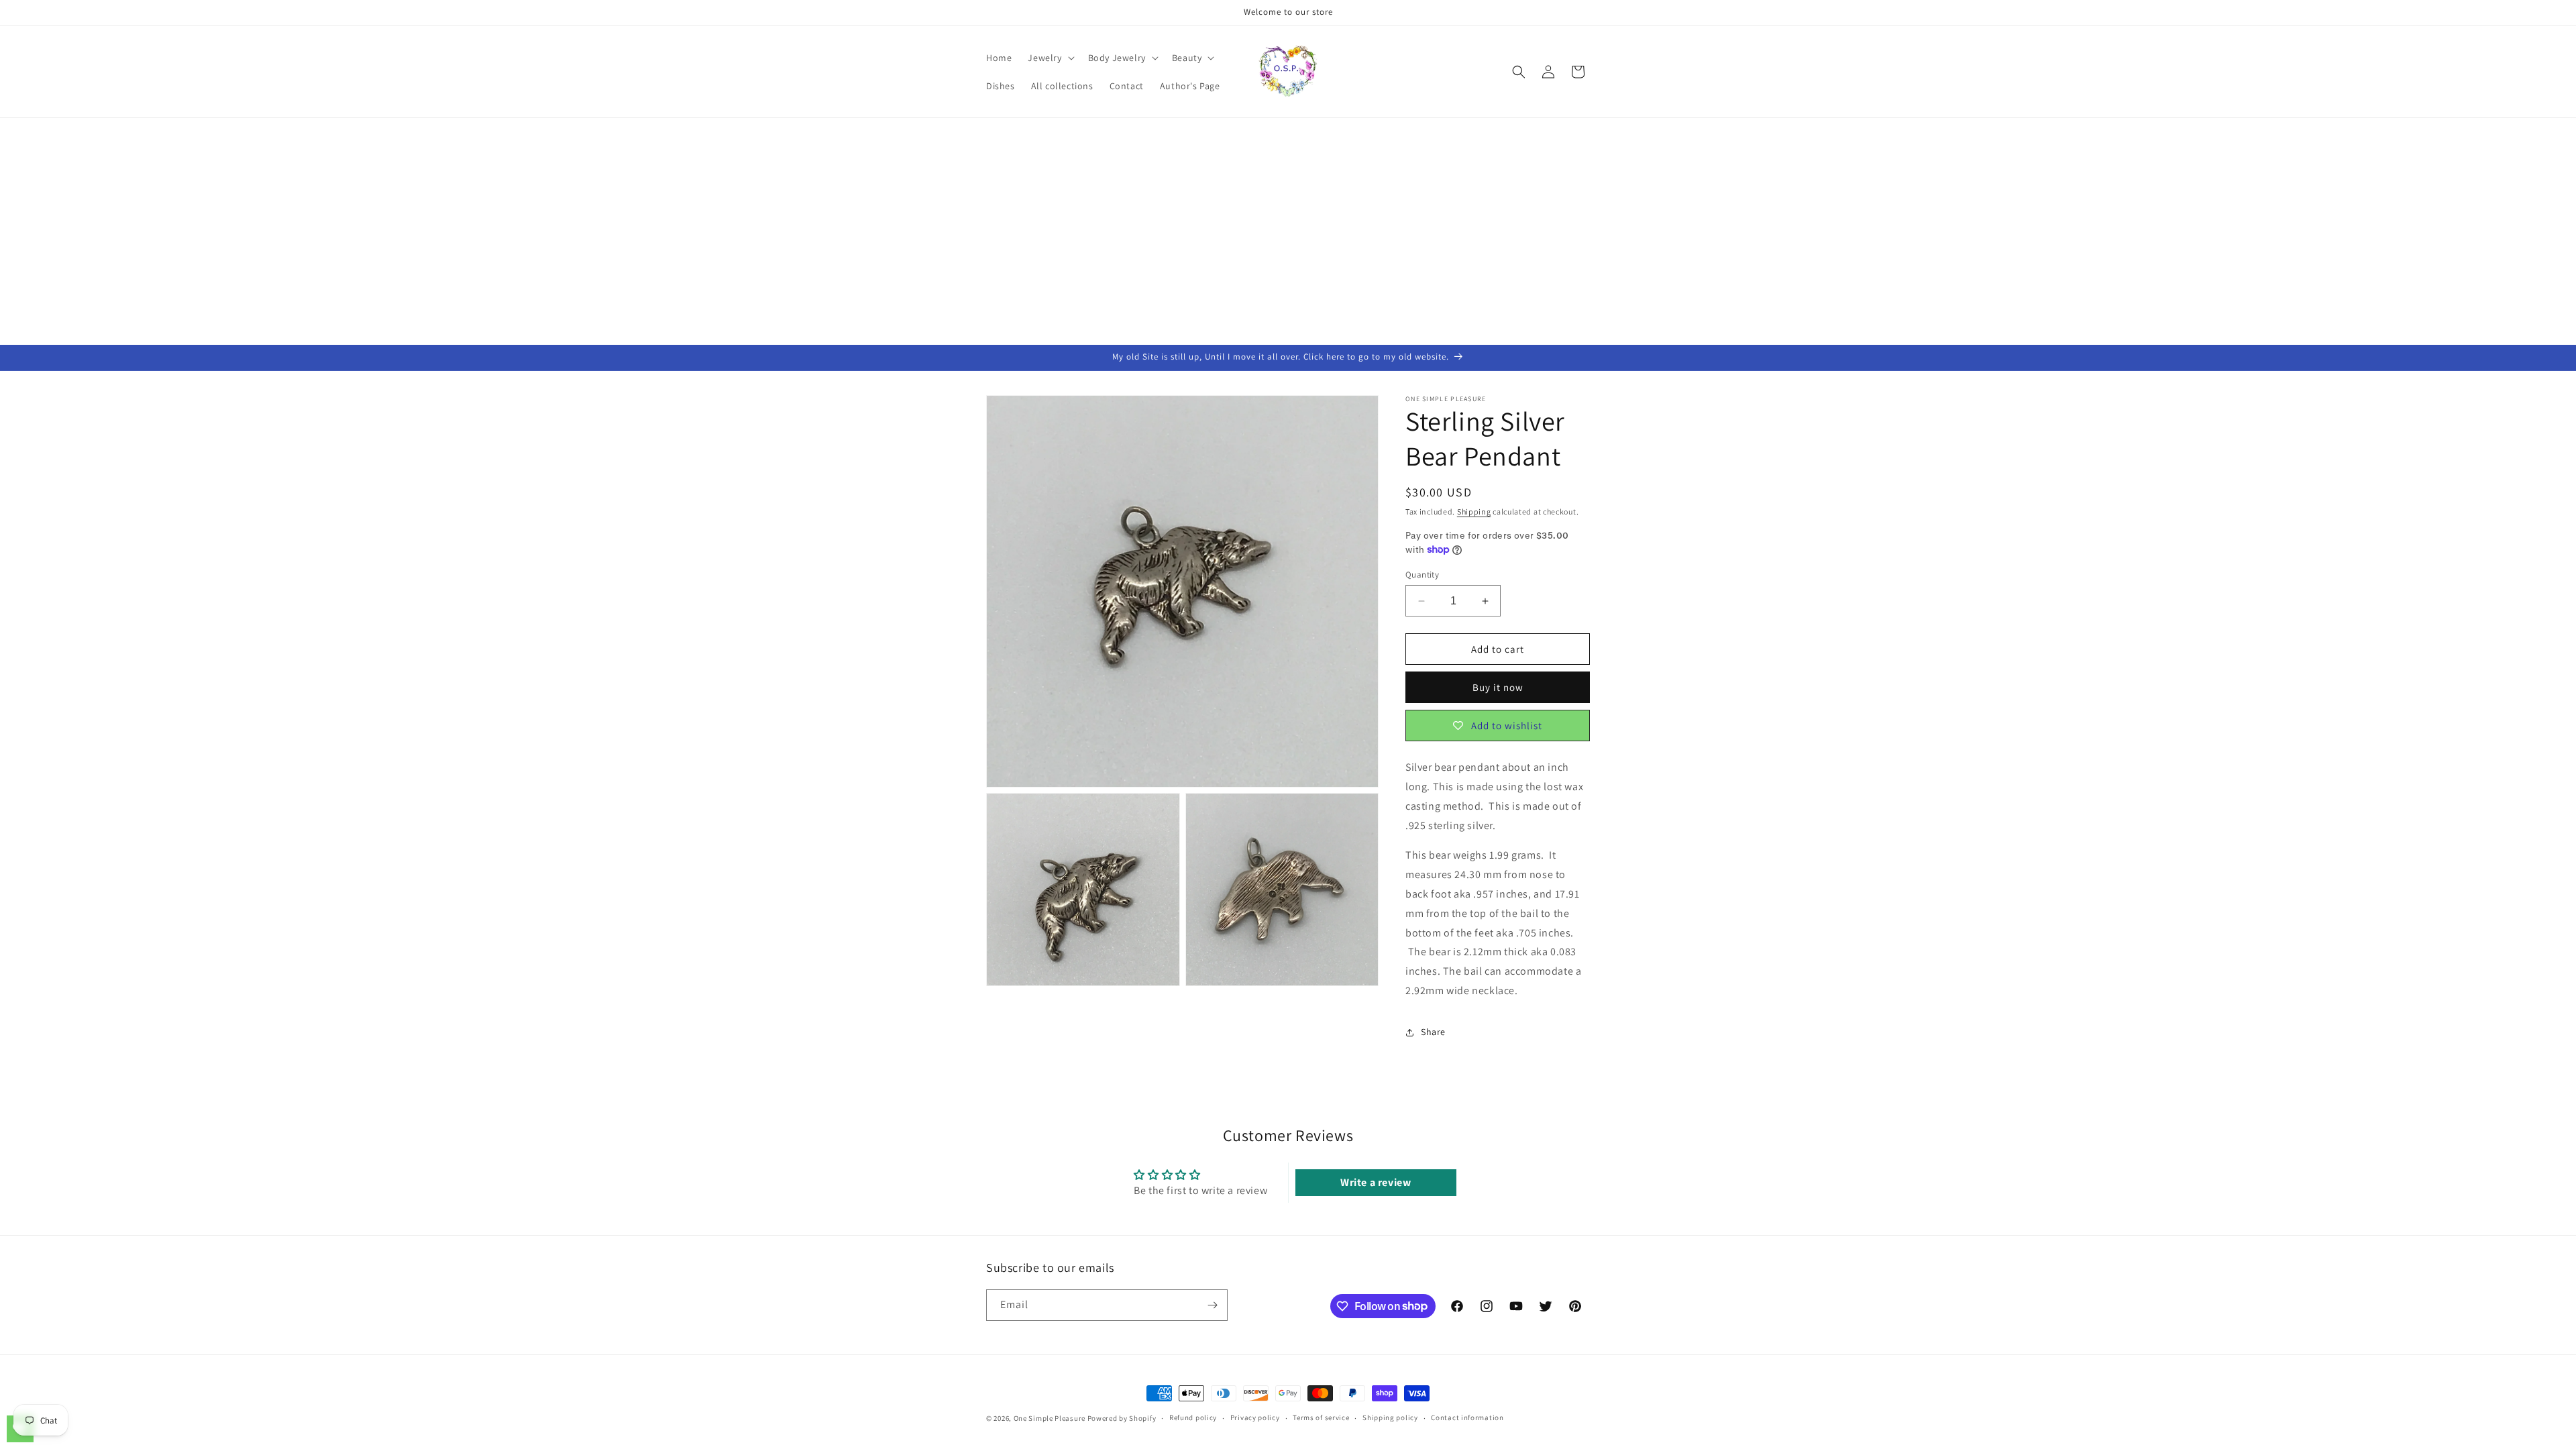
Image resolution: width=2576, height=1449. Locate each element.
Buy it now (1498, 687)
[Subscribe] (1212, 1305)
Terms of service (1321, 1417)
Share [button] (1433, 1032)
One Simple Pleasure (1050, 1418)
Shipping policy (1390, 1417)
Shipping (1474, 512)
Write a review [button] (1376, 1182)
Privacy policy (1255, 1417)
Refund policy (1193, 1417)
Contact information (1467, 1417)
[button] (1050, 58)
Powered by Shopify (1122, 1418)
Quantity (1422, 575)
